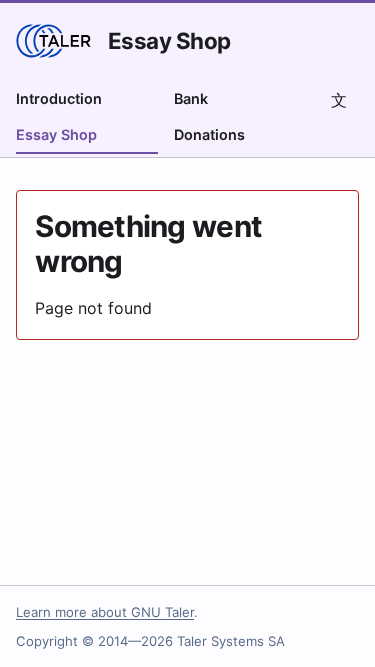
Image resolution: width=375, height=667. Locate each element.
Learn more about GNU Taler (105, 612)
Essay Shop (169, 40)
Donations (209, 134)
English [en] (339, 100)
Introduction (59, 98)
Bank (191, 98)
